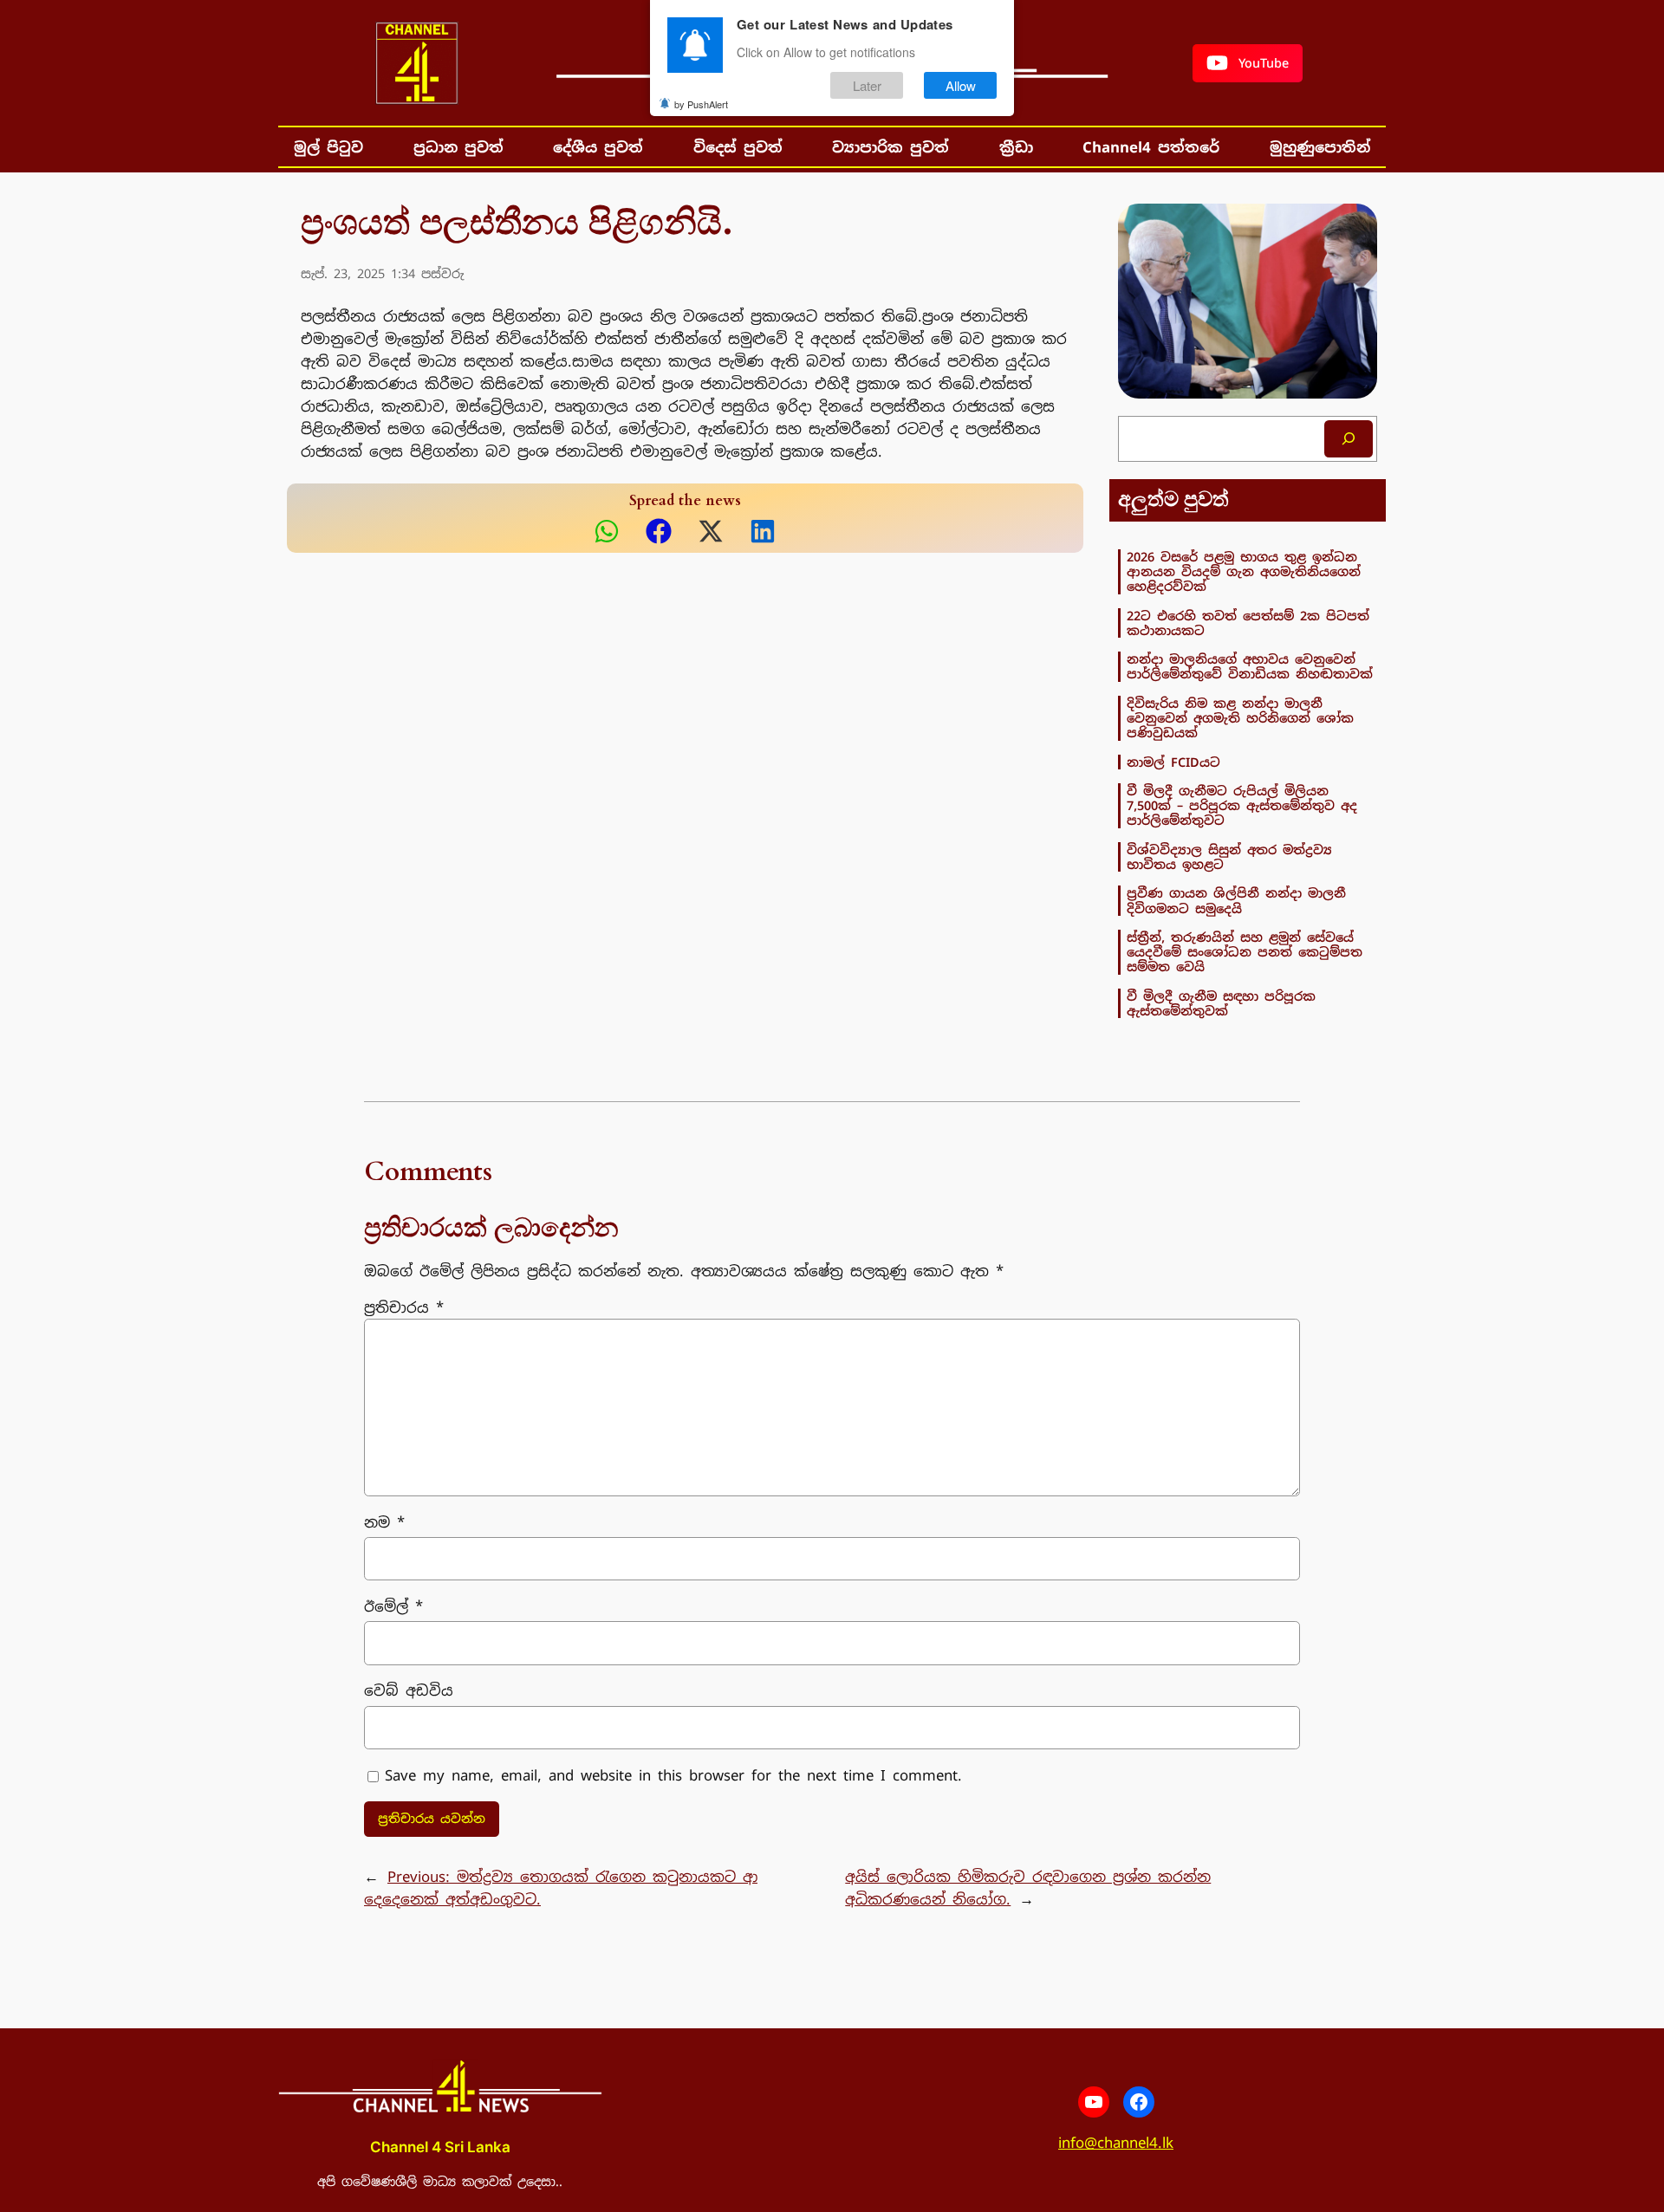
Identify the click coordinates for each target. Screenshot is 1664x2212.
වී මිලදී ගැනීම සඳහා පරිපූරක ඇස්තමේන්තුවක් (1221, 1004)
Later (867, 85)
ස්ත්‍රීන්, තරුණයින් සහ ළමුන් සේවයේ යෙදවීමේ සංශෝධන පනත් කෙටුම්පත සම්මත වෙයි (1245, 952)
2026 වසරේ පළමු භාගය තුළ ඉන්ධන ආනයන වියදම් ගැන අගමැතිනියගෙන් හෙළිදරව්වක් (1244, 572)
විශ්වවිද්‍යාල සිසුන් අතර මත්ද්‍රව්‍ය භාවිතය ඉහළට (1229, 857)
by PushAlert (701, 104)
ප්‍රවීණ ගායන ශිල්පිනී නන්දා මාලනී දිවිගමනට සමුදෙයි (1236, 901)
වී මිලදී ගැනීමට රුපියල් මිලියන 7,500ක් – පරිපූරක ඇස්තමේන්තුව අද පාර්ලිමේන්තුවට (1242, 806)
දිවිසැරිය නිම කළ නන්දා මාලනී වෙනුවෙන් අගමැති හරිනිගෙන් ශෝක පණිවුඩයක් (1240, 718)
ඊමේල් (393, 1606)
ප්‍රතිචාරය (404, 1307)
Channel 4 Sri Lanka (440, 2147)
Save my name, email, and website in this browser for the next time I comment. (673, 1775)
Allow (961, 85)
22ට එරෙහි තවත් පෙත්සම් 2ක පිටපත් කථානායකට (1248, 623)
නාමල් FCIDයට (1173, 762)
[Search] (1349, 439)
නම (384, 1522)
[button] (1248, 63)
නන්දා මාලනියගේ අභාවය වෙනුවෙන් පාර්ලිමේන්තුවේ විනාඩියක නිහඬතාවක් (1250, 667)
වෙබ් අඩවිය (409, 1690)
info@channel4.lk (1116, 2143)
